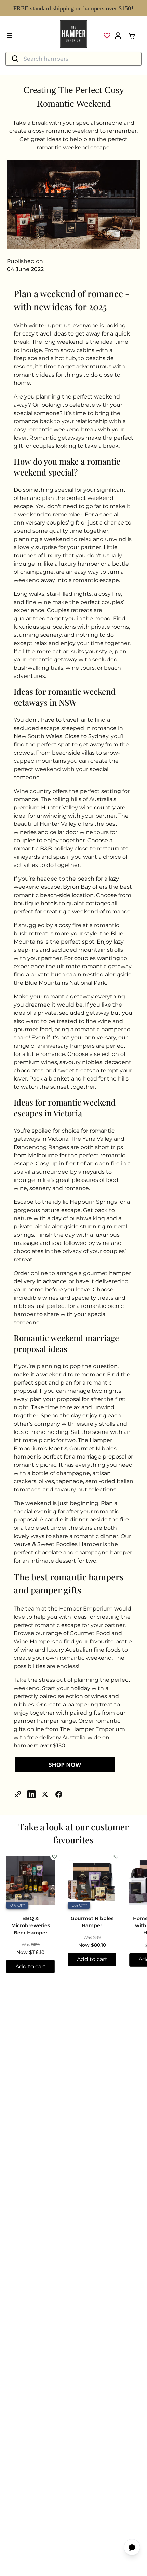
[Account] (118, 36)
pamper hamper (36, 1721)
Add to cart (31, 1966)
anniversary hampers (66, 1046)
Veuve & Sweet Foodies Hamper (58, 1544)
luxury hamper (79, 564)
